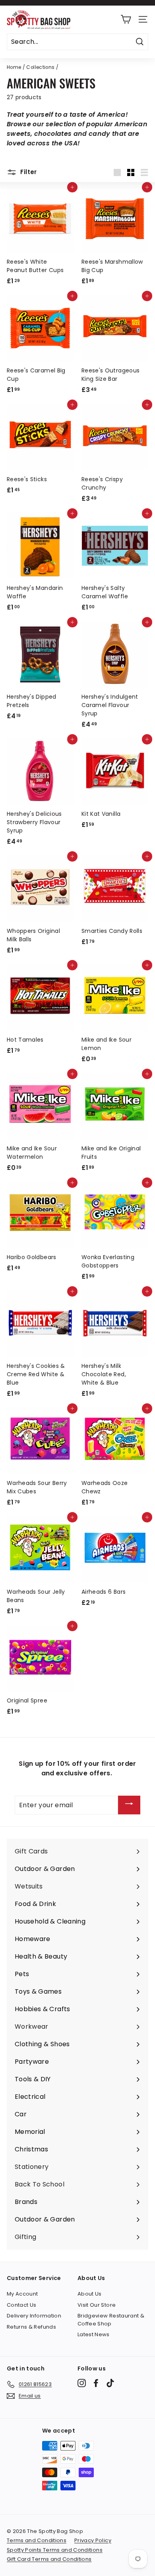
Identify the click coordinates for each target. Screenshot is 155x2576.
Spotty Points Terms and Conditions (55, 2550)
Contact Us (22, 2305)
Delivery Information (34, 2316)
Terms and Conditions (37, 2540)
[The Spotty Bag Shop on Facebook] (96, 2383)
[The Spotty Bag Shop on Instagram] (82, 2383)
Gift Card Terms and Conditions (49, 2559)
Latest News (94, 2334)
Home (14, 67)
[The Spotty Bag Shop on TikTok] (110, 2383)
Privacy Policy (93, 2540)
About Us (90, 2294)
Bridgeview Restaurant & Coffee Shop (111, 2320)
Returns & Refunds (31, 2327)
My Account (22, 2294)
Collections (40, 67)
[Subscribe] (129, 1805)
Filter (28, 172)
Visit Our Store (97, 2305)
